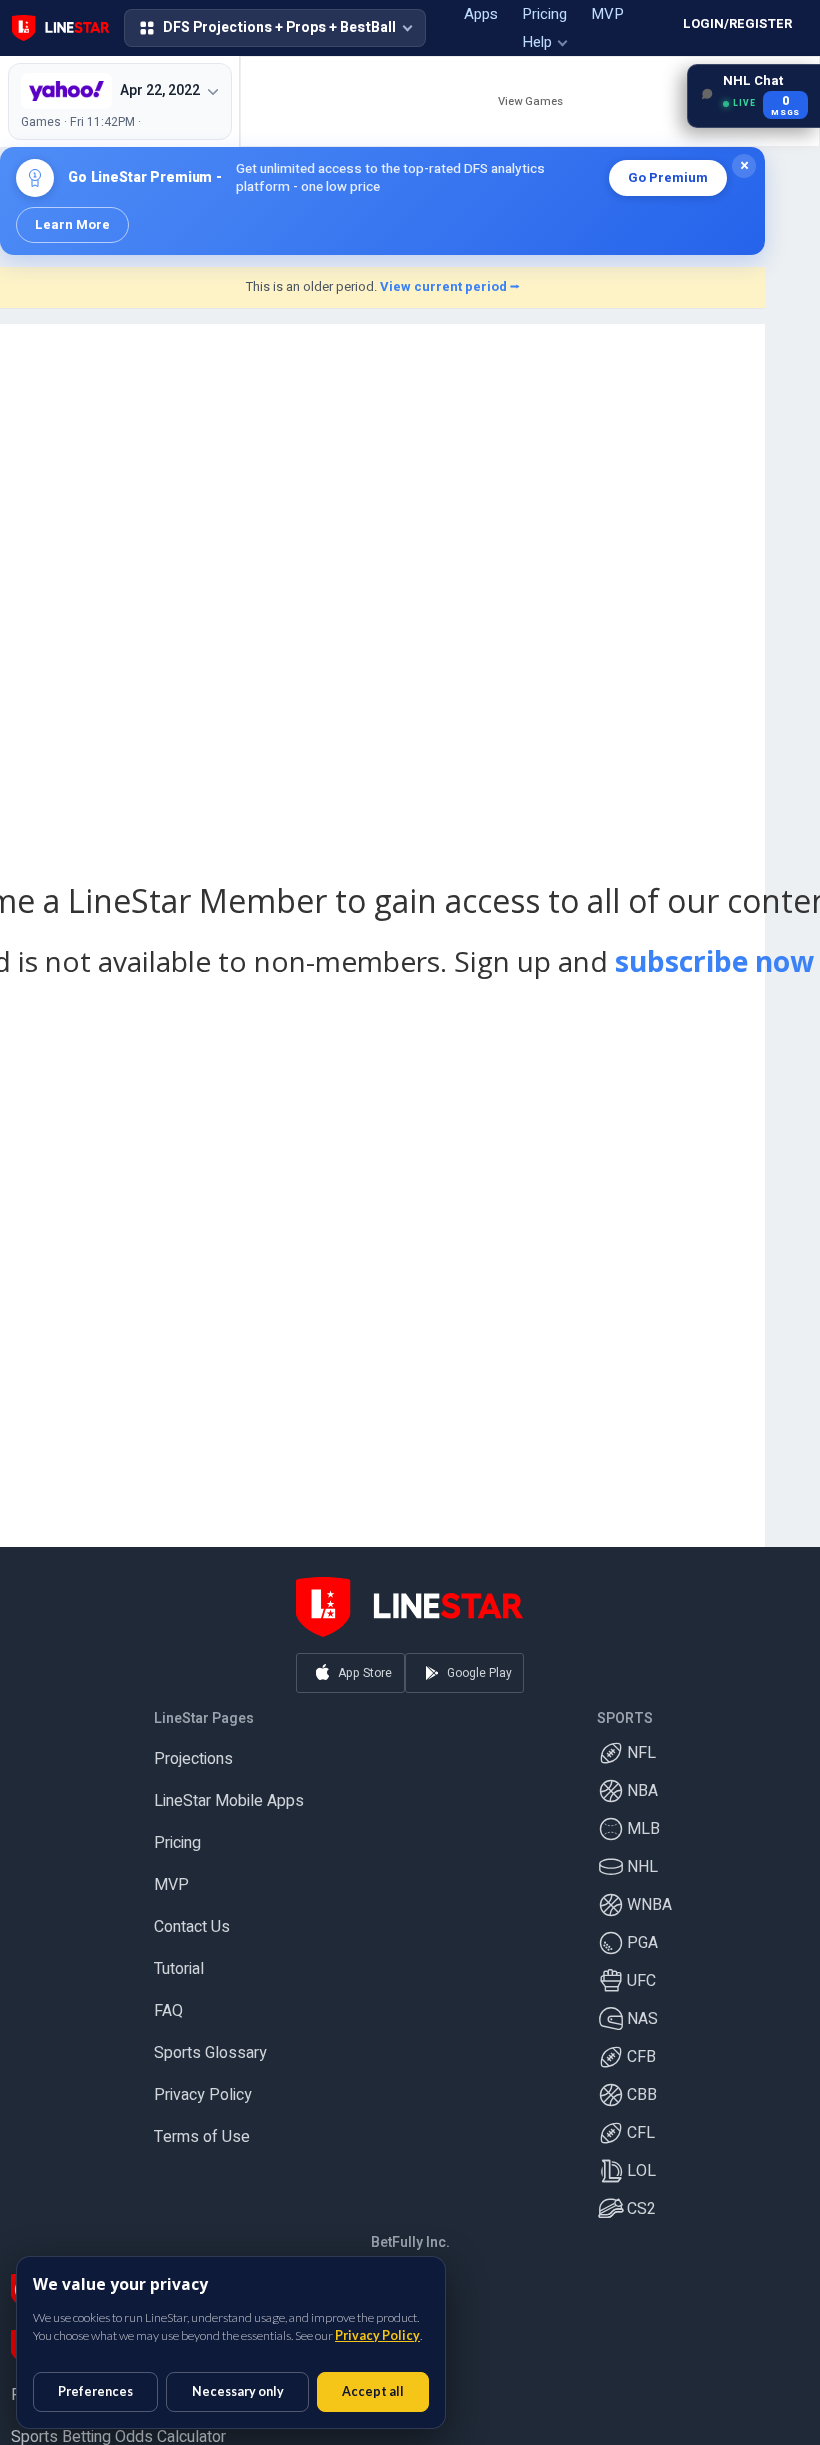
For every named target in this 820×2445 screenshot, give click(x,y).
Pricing (177, 1836)
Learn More (72, 224)
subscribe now (714, 961)
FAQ (168, 2004)
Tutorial (179, 1962)
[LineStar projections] (61, 28)
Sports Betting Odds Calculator (118, 2430)
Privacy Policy (203, 2088)
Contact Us (192, 1920)
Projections (193, 1752)
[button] (275, 28)
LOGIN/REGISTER (737, 23)
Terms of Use (202, 2130)
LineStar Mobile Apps (229, 1794)
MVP (171, 1878)
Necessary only (238, 2391)
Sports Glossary (210, 2046)
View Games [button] (530, 101)
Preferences (95, 2391)
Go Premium (668, 177)
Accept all (373, 2391)
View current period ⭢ (450, 286)
